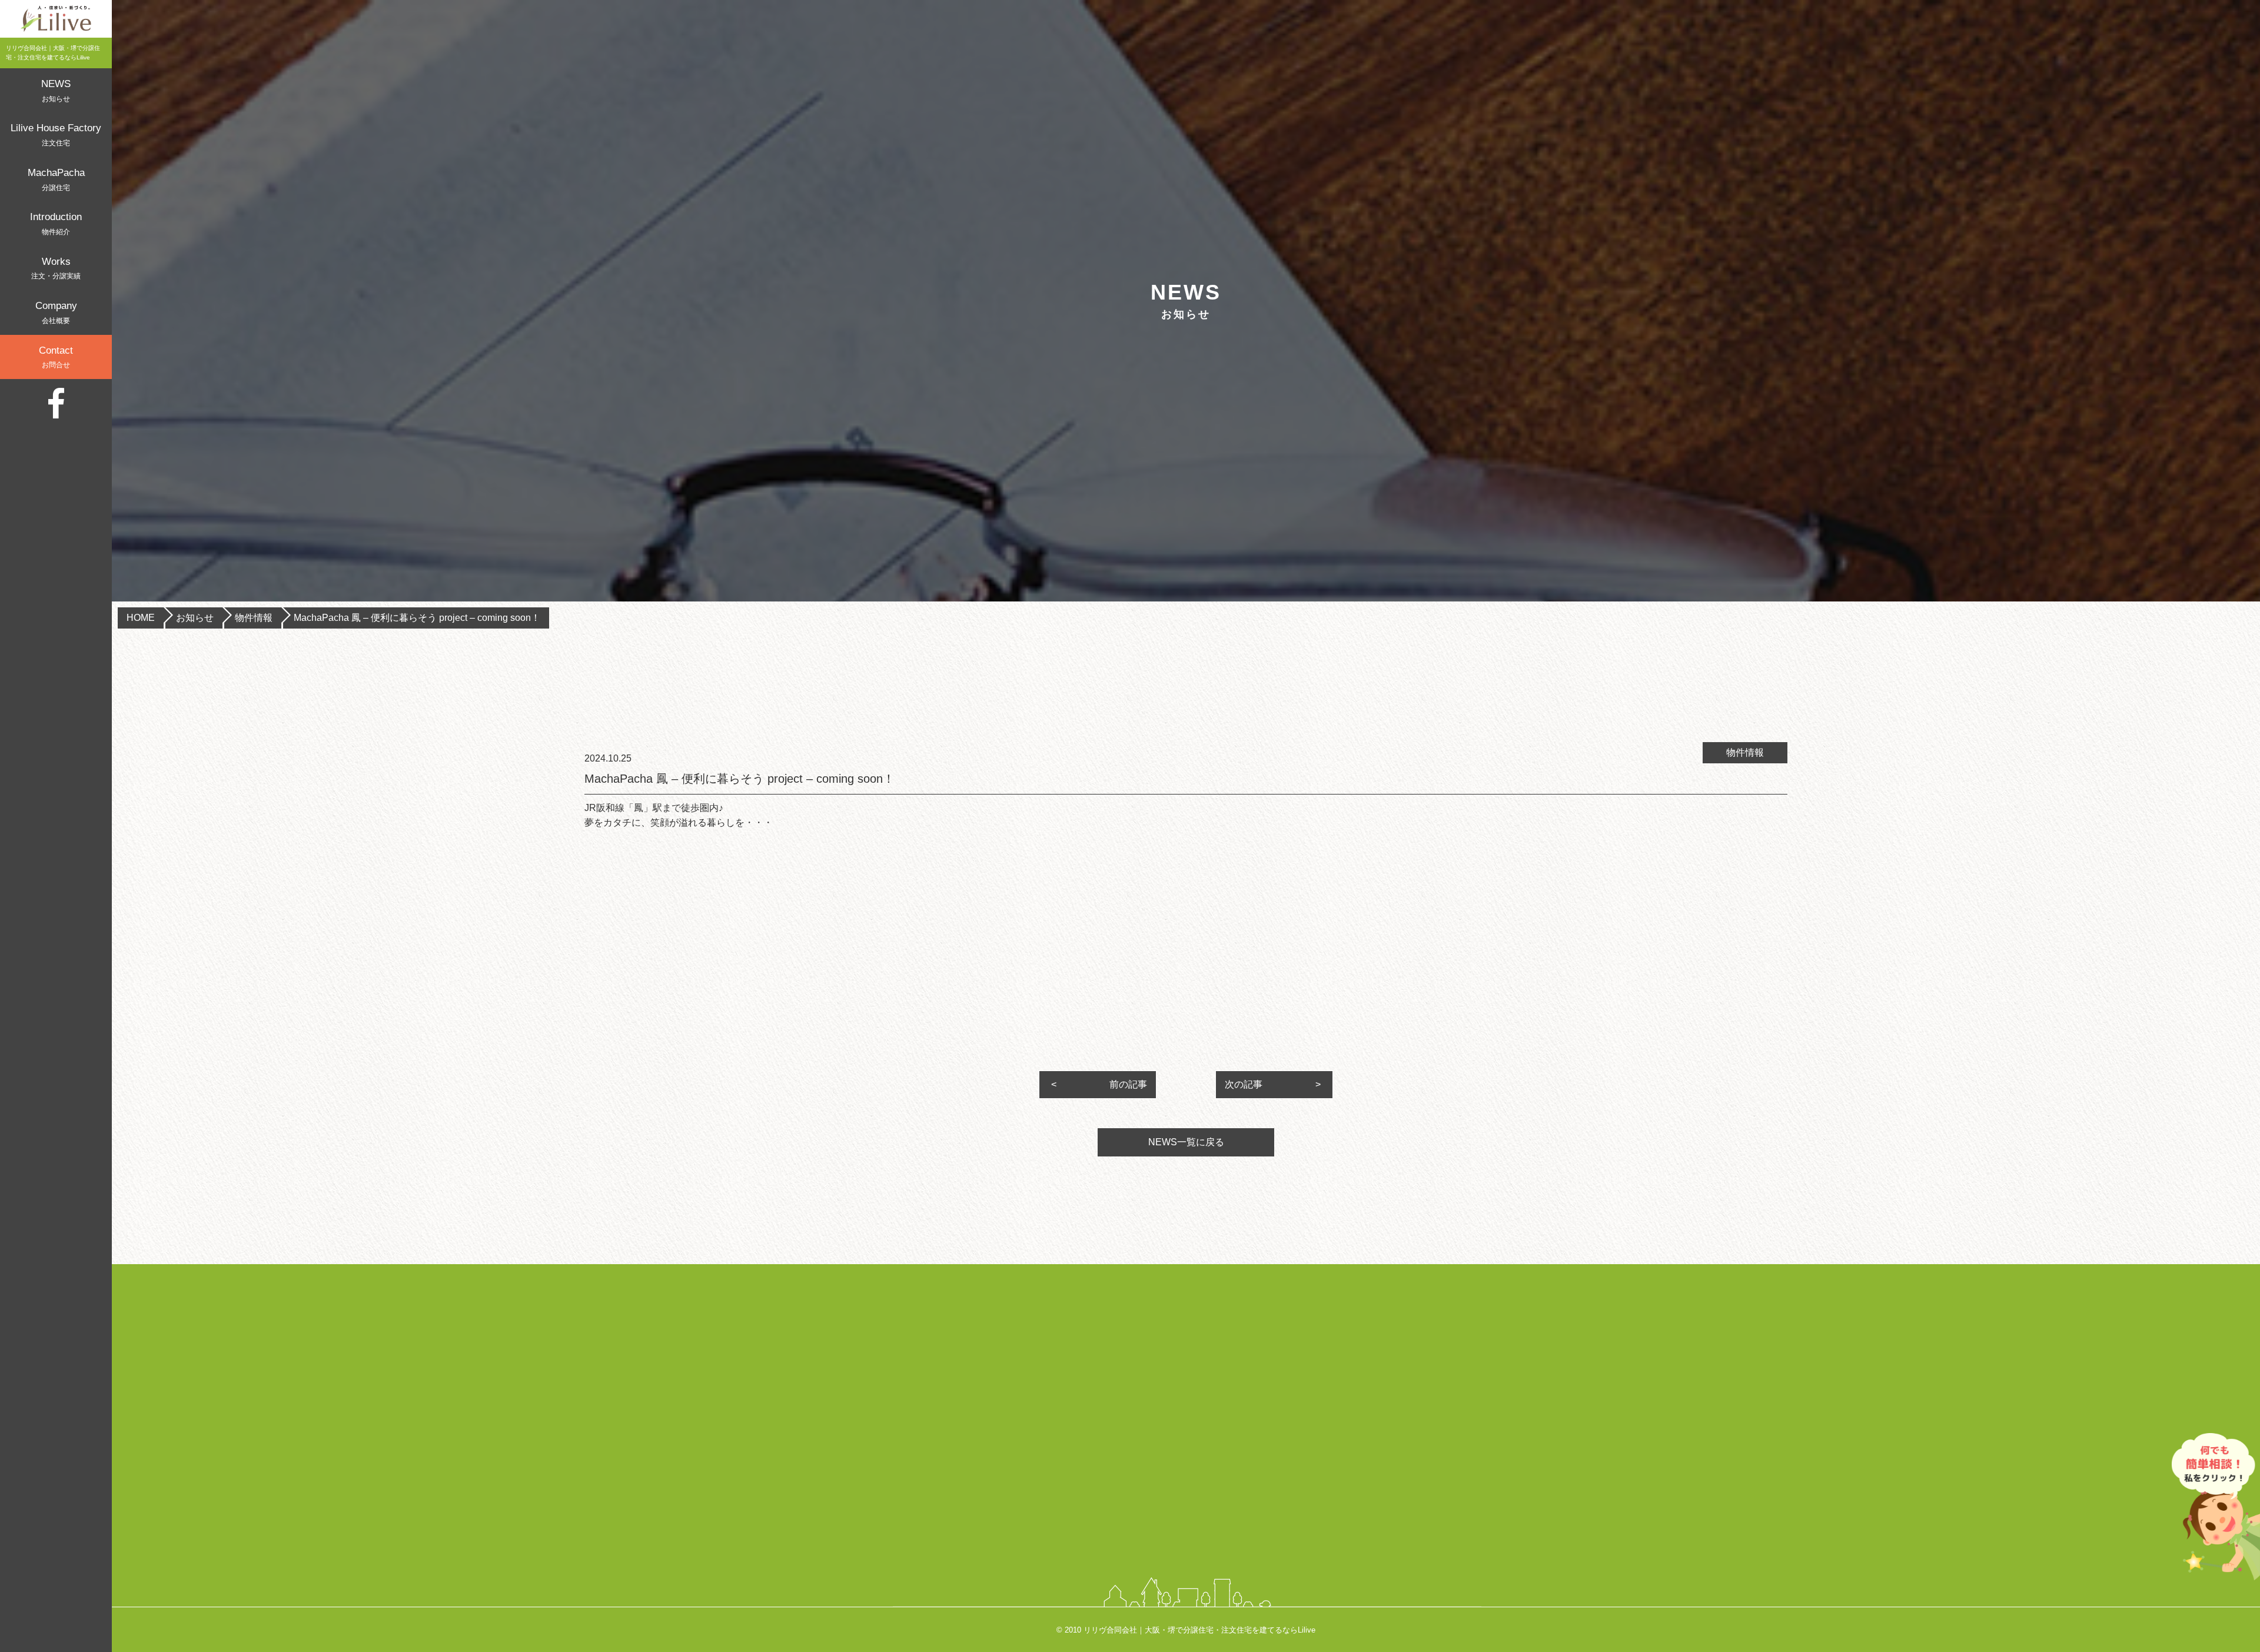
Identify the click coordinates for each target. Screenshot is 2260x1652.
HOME (141, 618)
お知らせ (195, 618)
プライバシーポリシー (1348, 1548)
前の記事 (1128, 1084)
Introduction (56, 224)
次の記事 (1244, 1084)
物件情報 (254, 618)
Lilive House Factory (56, 135)
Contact (56, 357)
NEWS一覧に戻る (1186, 1142)
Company (56, 313)
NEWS (56, 91)
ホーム (1311, 1346)
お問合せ (1316, 1523)
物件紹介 (1316, 1447)
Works (56, 268)
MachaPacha (56, 180)
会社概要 (1316, 1498)
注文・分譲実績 (1332, 1472)
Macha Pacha (1327, 1422)
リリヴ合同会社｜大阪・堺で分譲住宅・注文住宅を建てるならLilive (1199, 1630)
